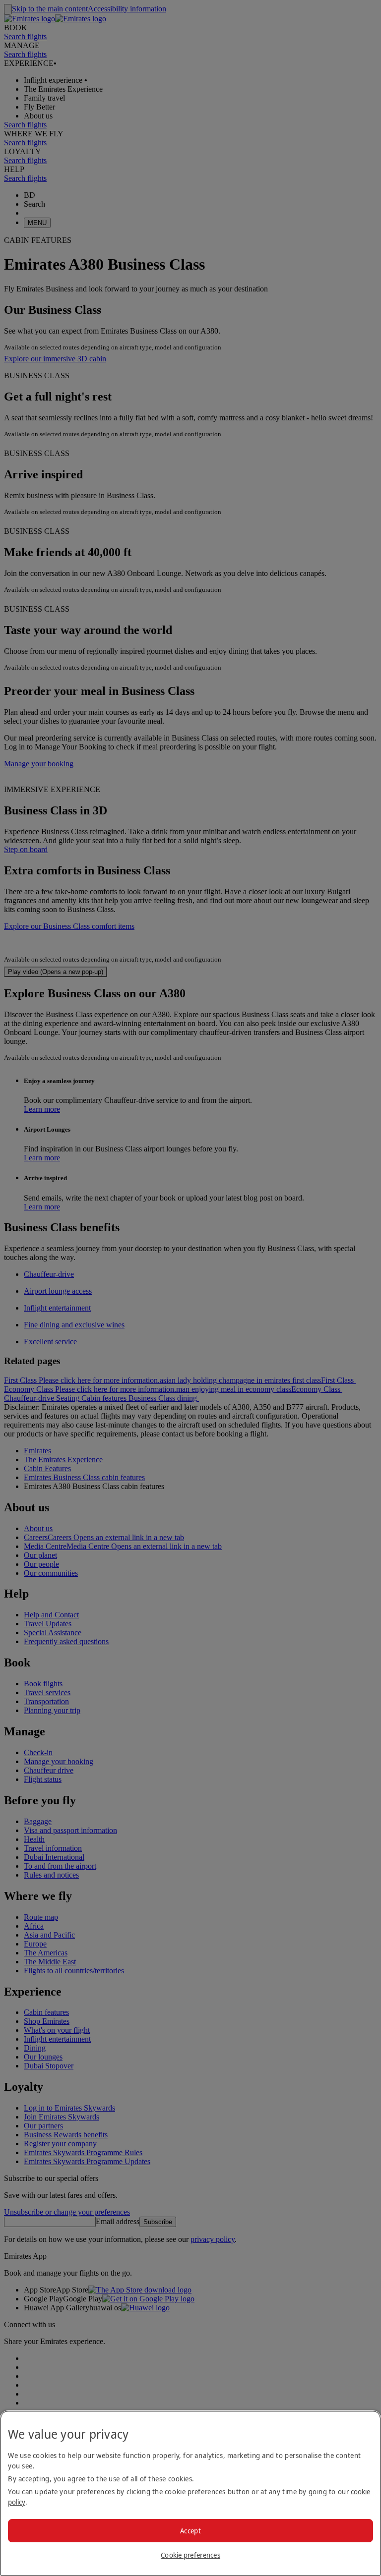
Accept (190, 2531)
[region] (190, 2493)
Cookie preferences (190, 2555)
